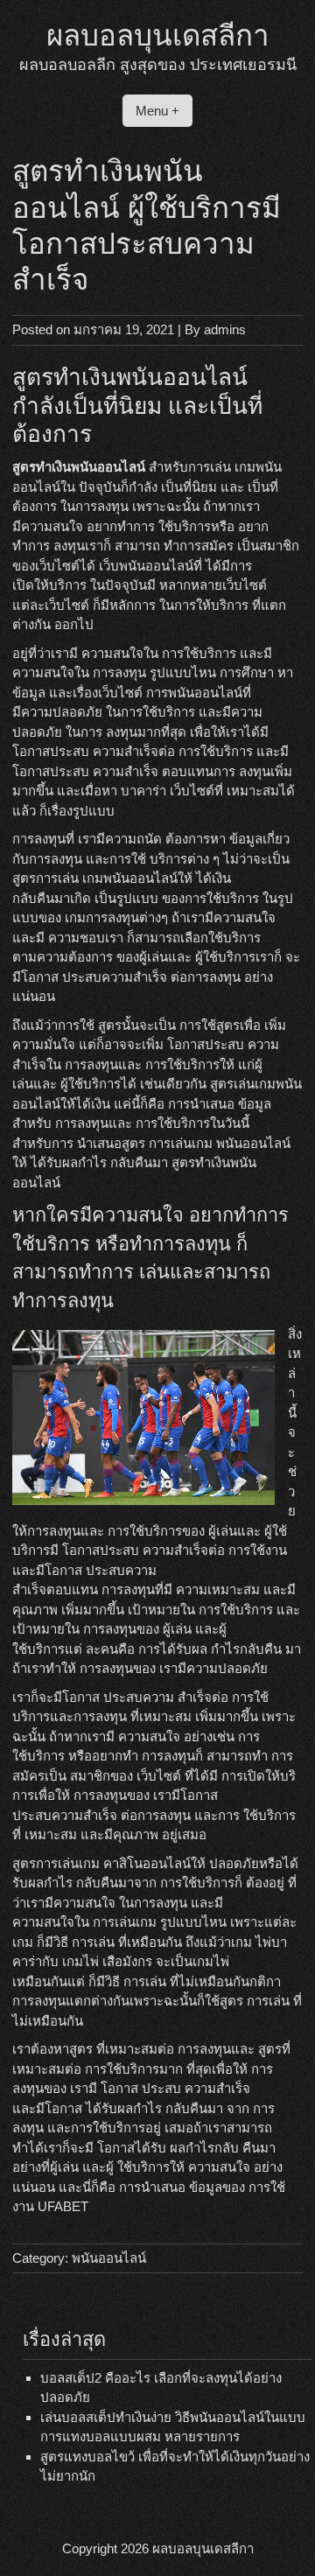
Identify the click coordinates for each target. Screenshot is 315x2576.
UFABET (63, 2206)
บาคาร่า (143, 791)
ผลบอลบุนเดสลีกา (158, 35)
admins (225, 329)
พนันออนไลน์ (109, 2258)
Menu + (157, 111)
